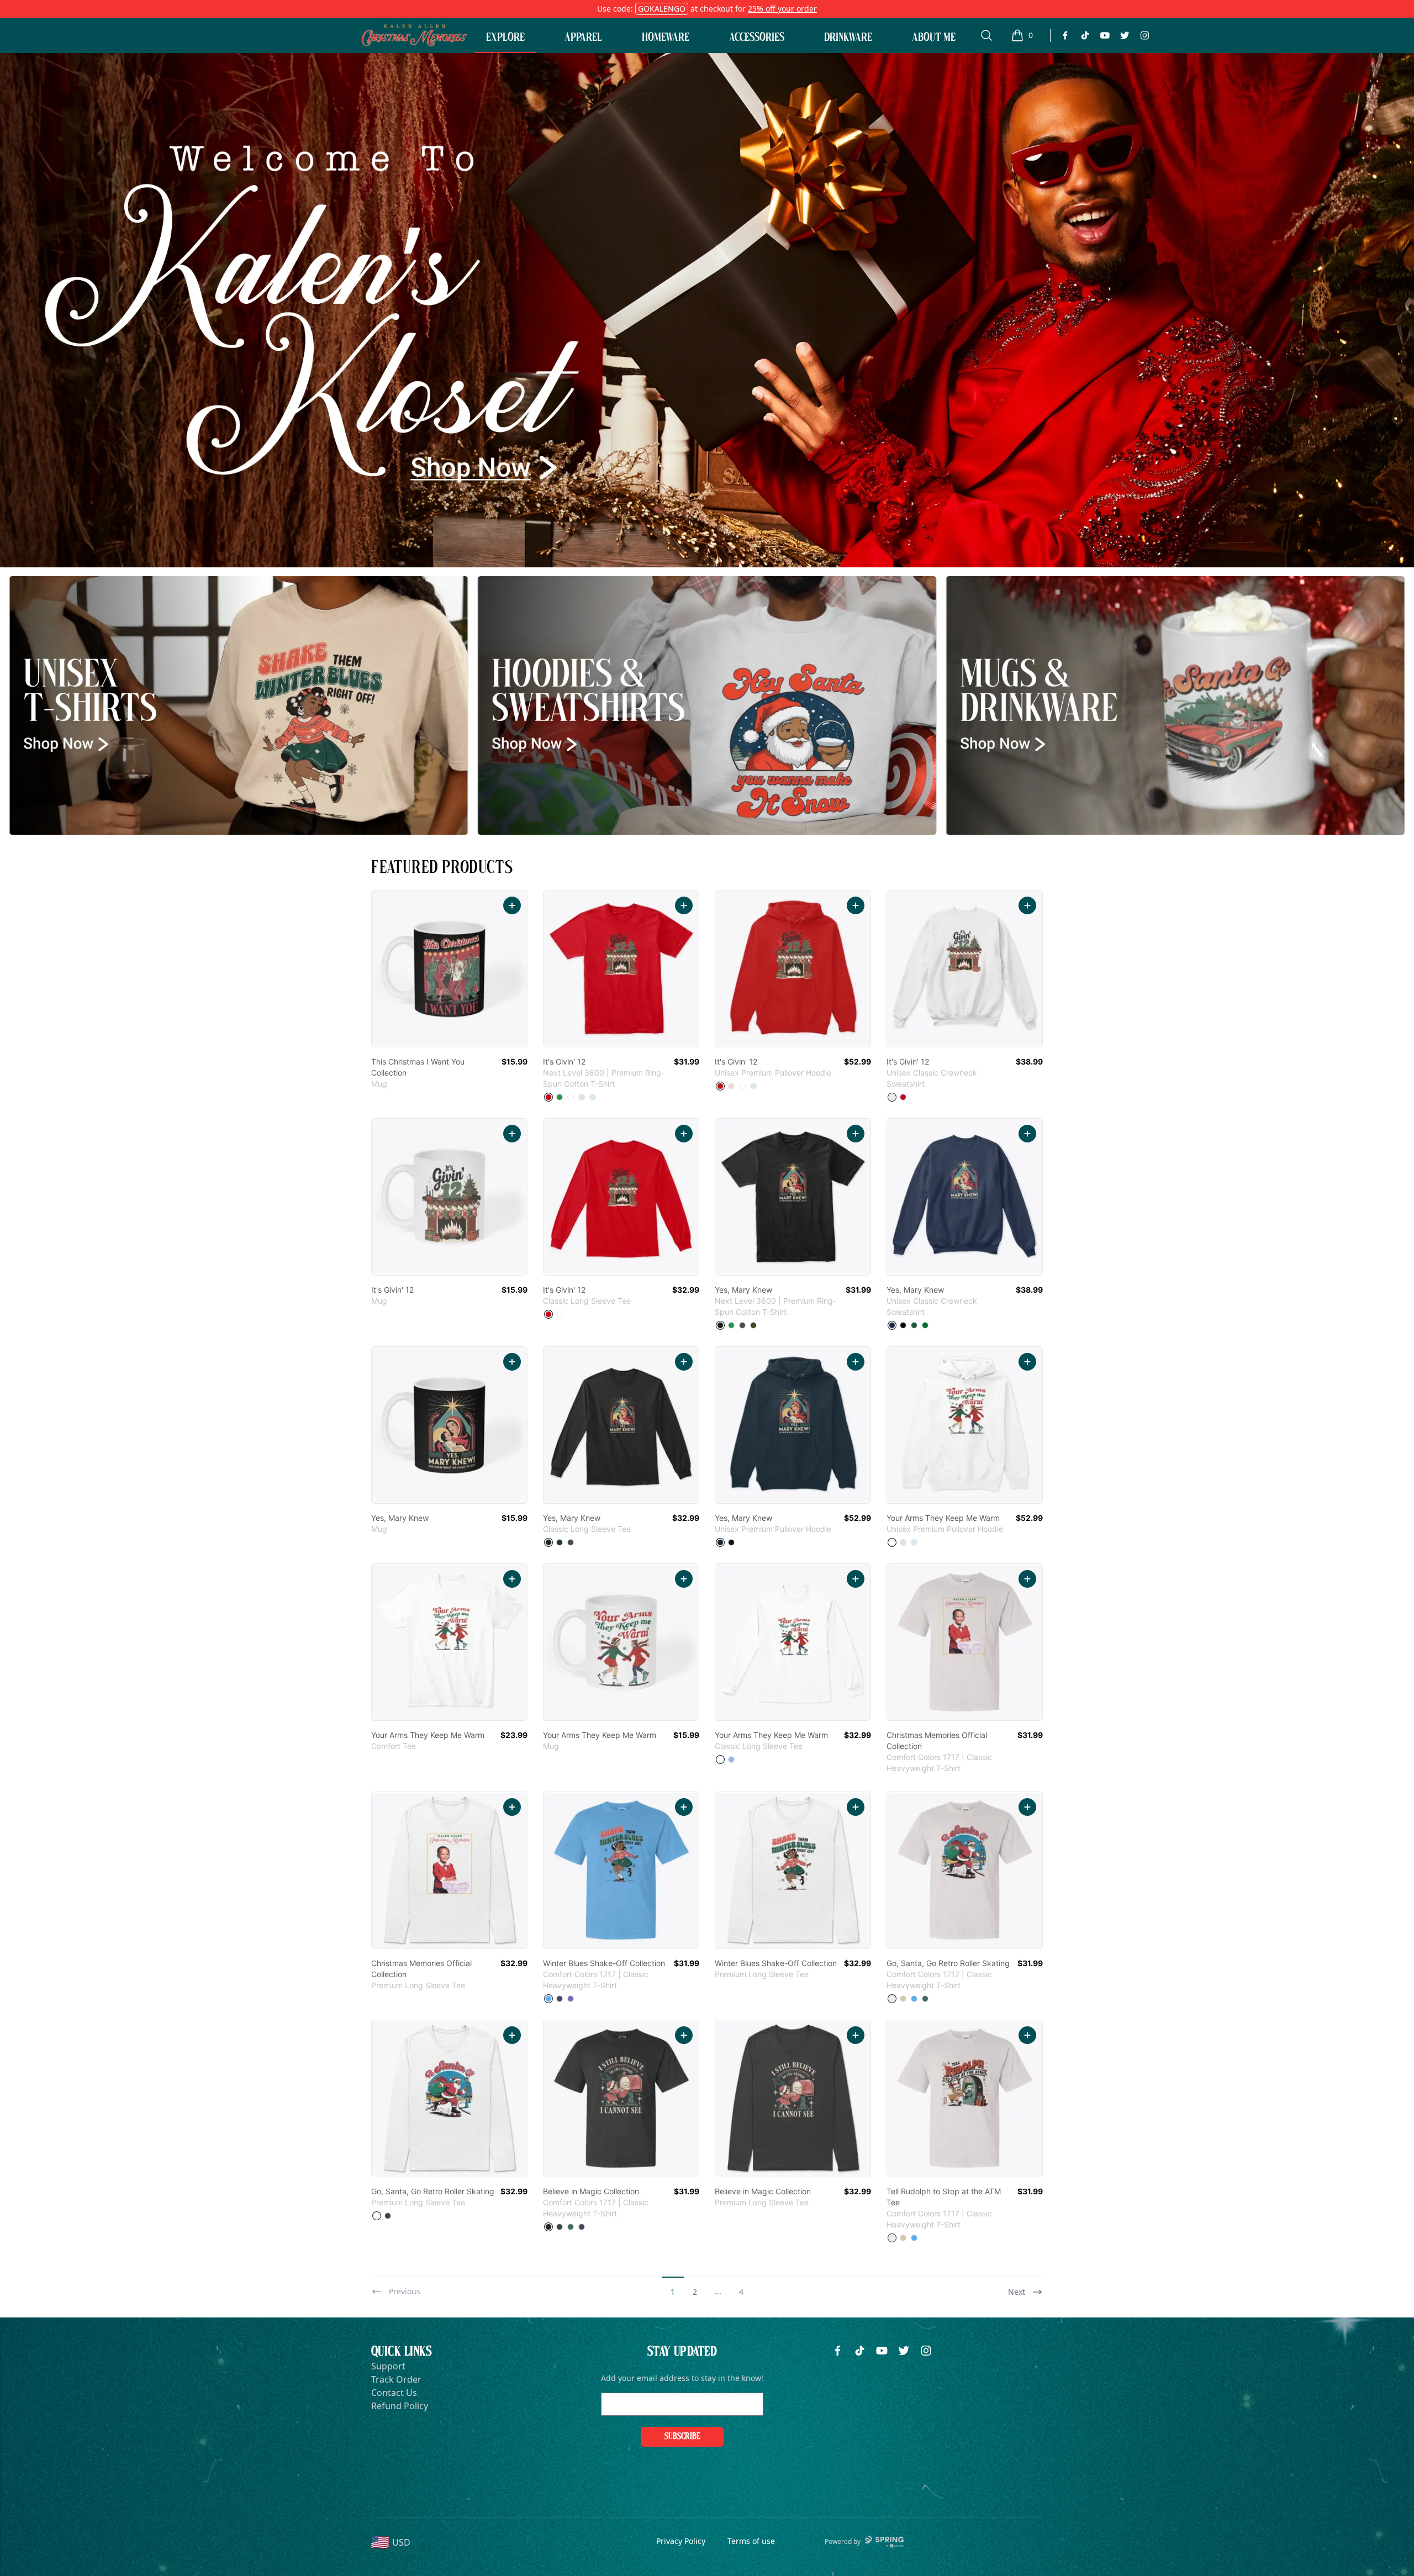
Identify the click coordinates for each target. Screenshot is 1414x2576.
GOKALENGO (662, 9)
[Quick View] (512, 905)
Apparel (583, 37)
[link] (449, 969)
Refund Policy (400, 2406)
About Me (934, 37)
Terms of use (751, 2541)
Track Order (396, 2379)
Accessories (757, 37)
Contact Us (394, 2393)
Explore (505, 37)
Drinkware (848, 37)
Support (388, 2366)
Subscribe (682, 2437)
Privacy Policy (681, 2541)
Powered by (843, 2541)
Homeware (666, 37)
